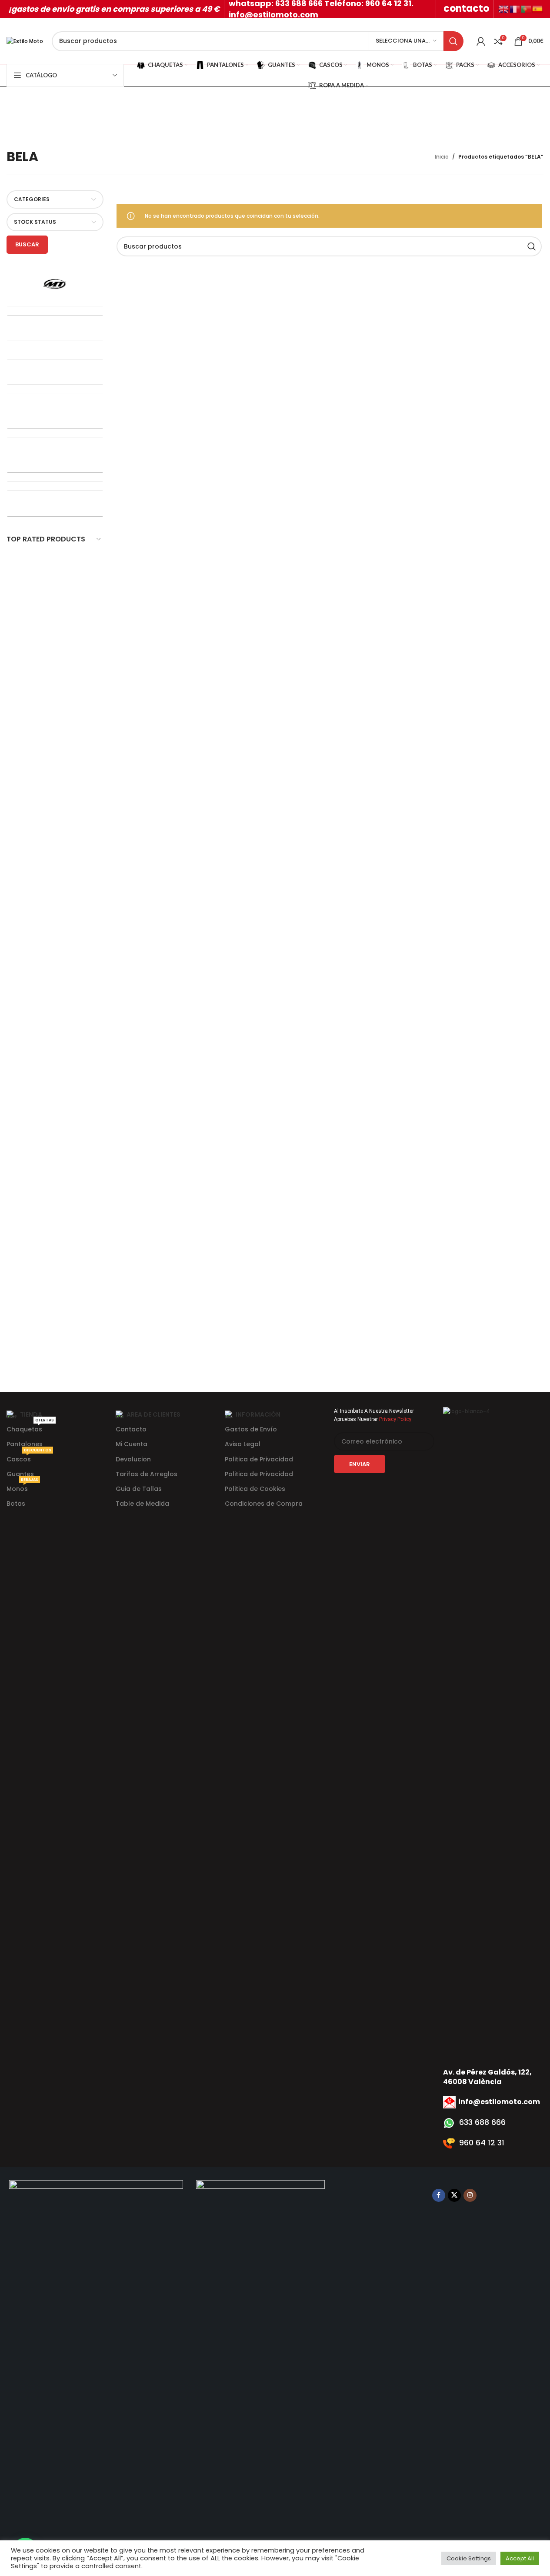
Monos (22, 1487)
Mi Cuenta (132, 1444)
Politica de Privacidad (259, 1459)
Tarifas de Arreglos (147, 1474)
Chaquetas (30, 1428)
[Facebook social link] (439, 2195)
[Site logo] (25, 41)
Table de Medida (142, 1504)
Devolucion (133, 1459)
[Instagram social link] (470, 2195)
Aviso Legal (243, 1444)
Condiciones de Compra (264, 1504)
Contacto (131, 1429)
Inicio (442, 157)
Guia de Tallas (139, 1489)
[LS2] (55, 328)
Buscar (27, 244)
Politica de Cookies (255, 1489)
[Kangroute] (55, 372)
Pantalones (25, 1444)
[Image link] (96, 2505)
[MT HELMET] (55, 284)
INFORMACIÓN (258, 1414)
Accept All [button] (520, 2558)
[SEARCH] (453, 41)
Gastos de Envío (251, 1429)
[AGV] (55, 504)
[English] (504, 8)
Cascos (29, 1458)
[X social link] (454, 2195)
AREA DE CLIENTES (153, 1414)
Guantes (20, 1474)
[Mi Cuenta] (481, 41)
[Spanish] (538, 8)
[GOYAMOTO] (55, 416)
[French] (515, 8)
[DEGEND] (55, 460)
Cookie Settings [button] (469, 2558)
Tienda (31, 1414)
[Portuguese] (527, 8)
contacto (466, 8)
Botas (16, 1504)
